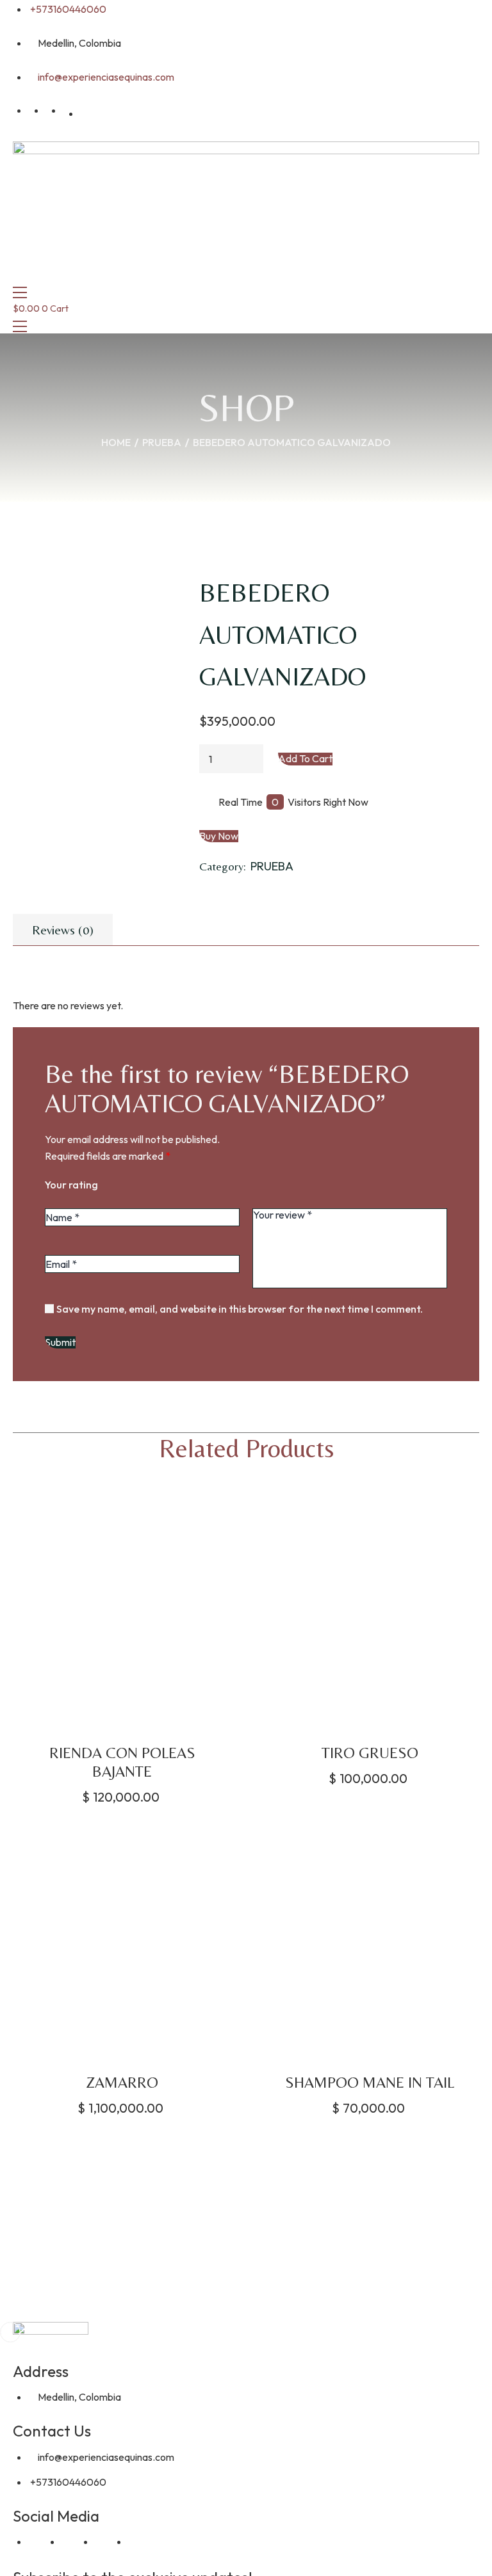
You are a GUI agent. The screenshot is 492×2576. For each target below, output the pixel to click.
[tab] (63, 930)
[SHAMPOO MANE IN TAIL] (370, 1944)
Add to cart (305, 759)
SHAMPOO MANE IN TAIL (370, 2082)
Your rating (71, 1185)
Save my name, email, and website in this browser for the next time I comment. (240, 1309)
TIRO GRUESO (370, 1753)
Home (116, 442)
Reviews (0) (63, 930)
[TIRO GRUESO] (370, 1613)
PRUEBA (162, 442)
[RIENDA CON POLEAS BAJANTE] (122, 1613)
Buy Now (219, 836)
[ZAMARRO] (122, 1944)
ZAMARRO (122, 2082)
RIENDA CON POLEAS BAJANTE (122, 1762)
